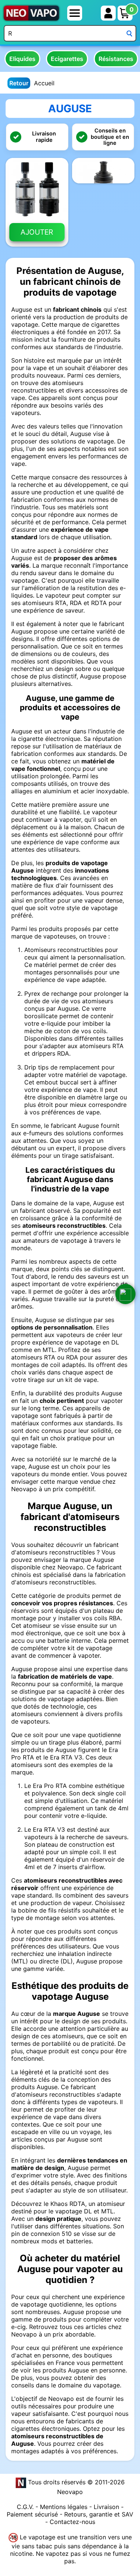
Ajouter (37, 232)
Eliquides (22, 59)
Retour (19, 83)
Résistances (116, 59)
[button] (125, 1294)
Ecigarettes (67, 59)
